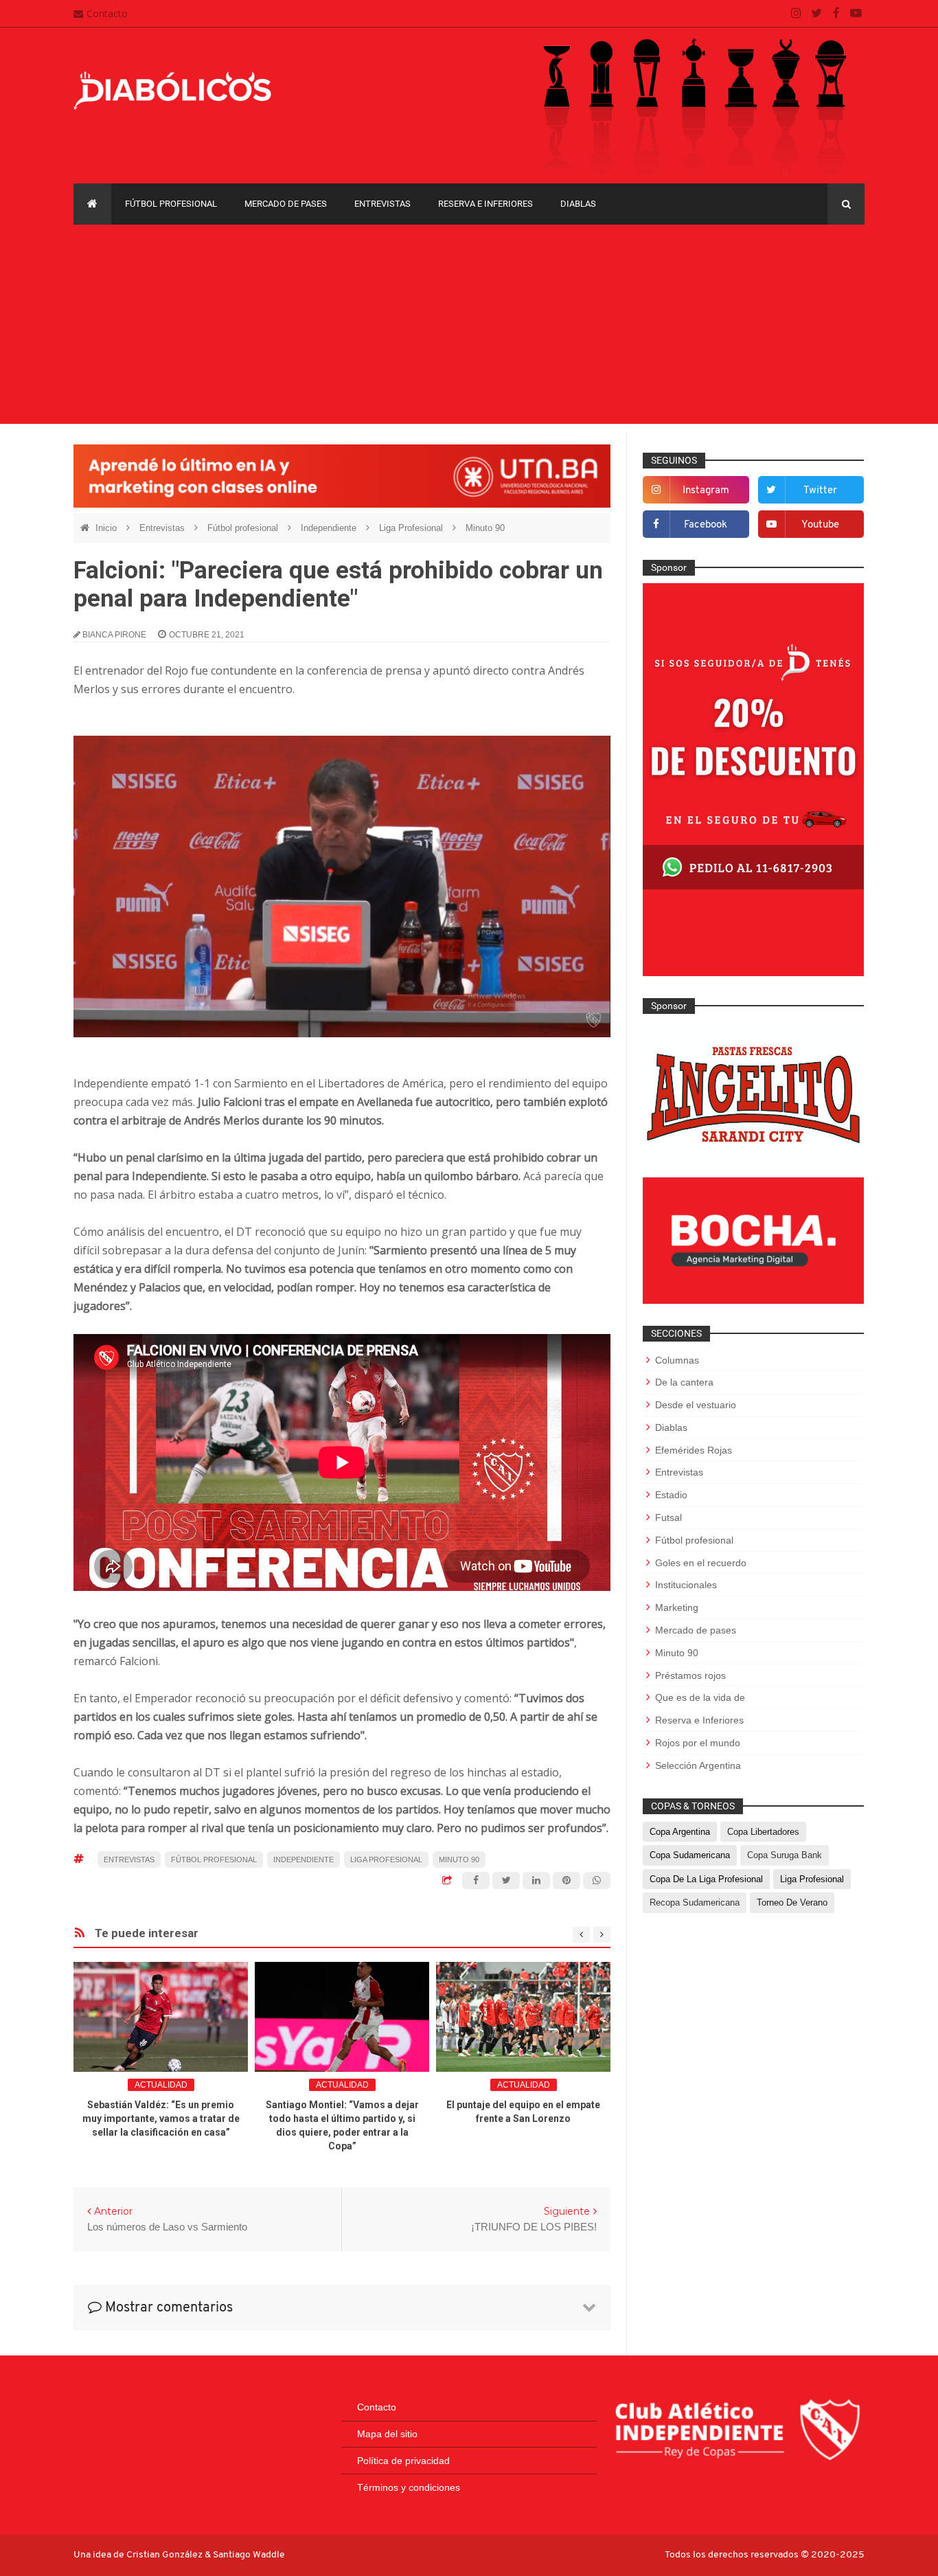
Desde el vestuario (696, 1405)
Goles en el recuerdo (701, 1563)
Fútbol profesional (171, 204)
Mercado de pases (286, 204)
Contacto (107, 13)
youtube (820, 525)
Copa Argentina (680, 1832)
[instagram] (796, 14)
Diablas (578, 204)
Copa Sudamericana (690, 1855)
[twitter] (816, 14)
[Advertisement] (469, 328)
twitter (820, 491)
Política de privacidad (403, 2461)
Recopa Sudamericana (695, 1902)
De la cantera (684, 1382)
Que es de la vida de (700, 1697)
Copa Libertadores (763, 1832)
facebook (706, 525)
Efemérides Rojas (694, 1450)
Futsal (668, 1517)
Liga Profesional (412, 528)
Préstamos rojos (690, 1675)
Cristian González (165, 2555)
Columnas (677, 1360)
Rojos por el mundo (698, 1743)
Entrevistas (382, 204)
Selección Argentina (698, 1765)
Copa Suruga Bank (785, 1855)
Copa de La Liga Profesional (706, 1879)
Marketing (677, 1607)
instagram (706, 491)
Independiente (330, 528)
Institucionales (686, 1585)
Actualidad (161, 2085)
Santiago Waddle (249, 2555)
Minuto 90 (485, 528)
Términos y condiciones (409, 2487)
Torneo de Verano (792, 1902)
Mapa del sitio (387, 2434)
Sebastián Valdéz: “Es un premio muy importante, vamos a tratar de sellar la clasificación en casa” (161, 2119)
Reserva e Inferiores (485, 204)
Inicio (107, 528)
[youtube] (856, 14)
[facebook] (836, 14)
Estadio (671, 1495)
